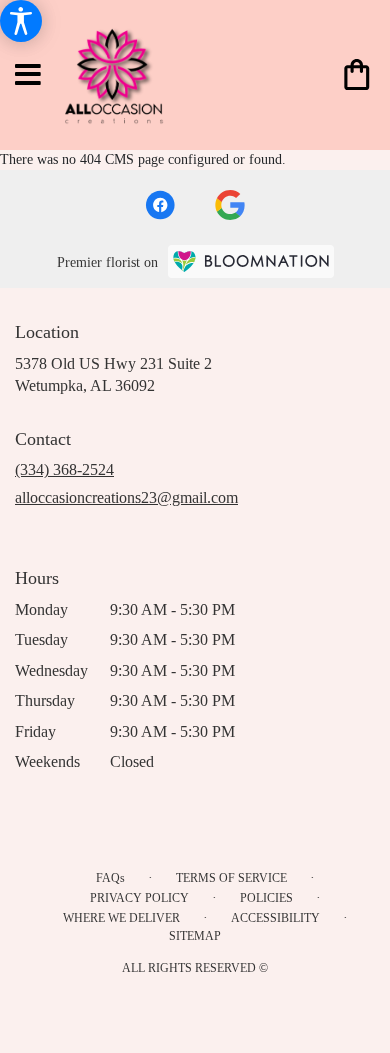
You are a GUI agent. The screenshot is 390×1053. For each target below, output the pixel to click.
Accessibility (275, 918)
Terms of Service (231, 878)
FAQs (110, 878)
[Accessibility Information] (21, 21)
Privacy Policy (139, 898)
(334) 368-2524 (64, 469)
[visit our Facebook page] (160, 205)
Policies (266, 898)
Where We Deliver (121, 918)
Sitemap (195, 936)
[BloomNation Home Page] (251, 261)
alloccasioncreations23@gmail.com (126, 497)
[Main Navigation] (29, 76)
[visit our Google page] (230, 205)
